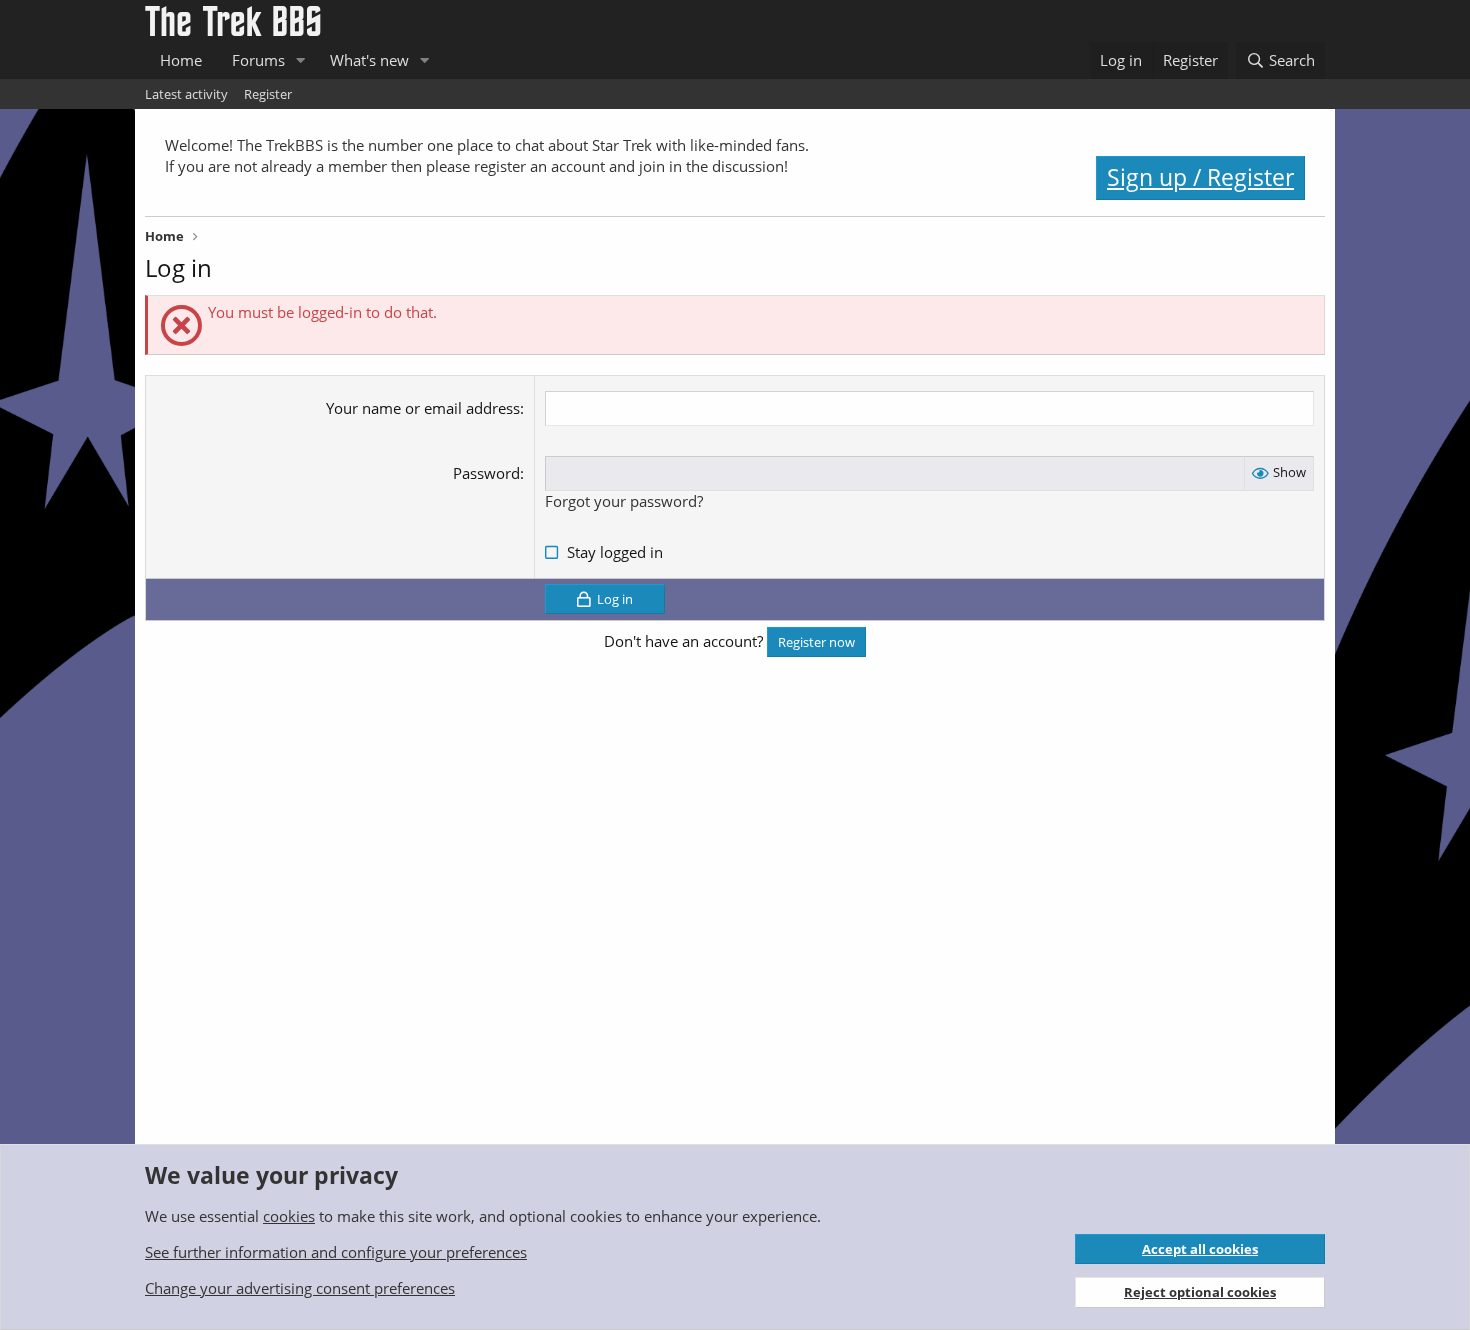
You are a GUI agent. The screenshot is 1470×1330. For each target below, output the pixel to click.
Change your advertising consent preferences (300, 1288)
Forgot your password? (624, 501)
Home (181, 60)
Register (268, 94)
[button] (301, 60)
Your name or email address (423, 408)
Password (486, 473)
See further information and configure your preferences (336, 1252)
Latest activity (186, 94)
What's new (369, 60)
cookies (289, 1216)
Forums (258, 60)
